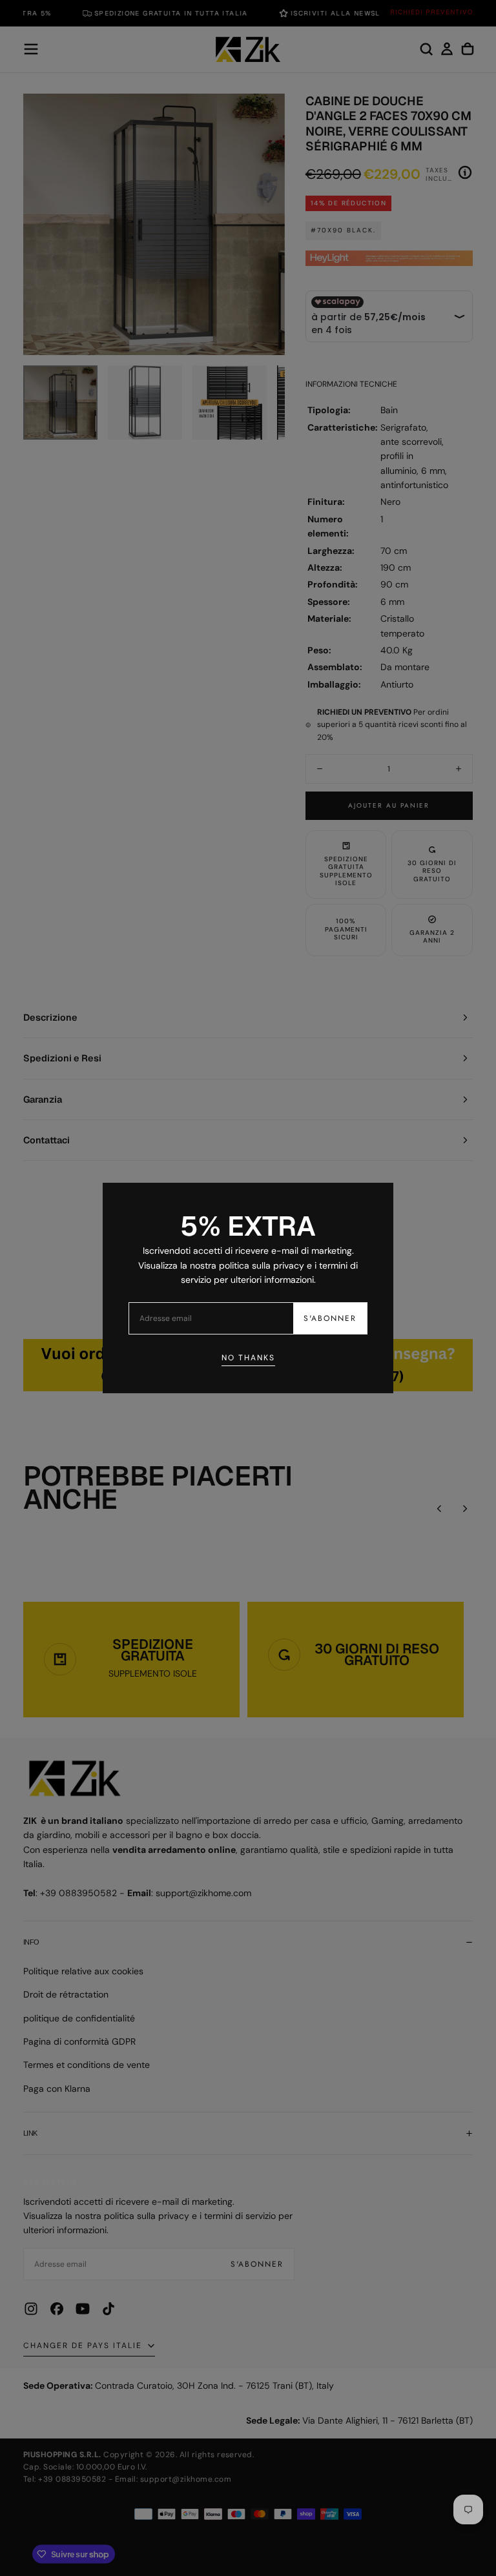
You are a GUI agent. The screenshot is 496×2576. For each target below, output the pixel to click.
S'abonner (330, 1318)
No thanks (248, 1358)
